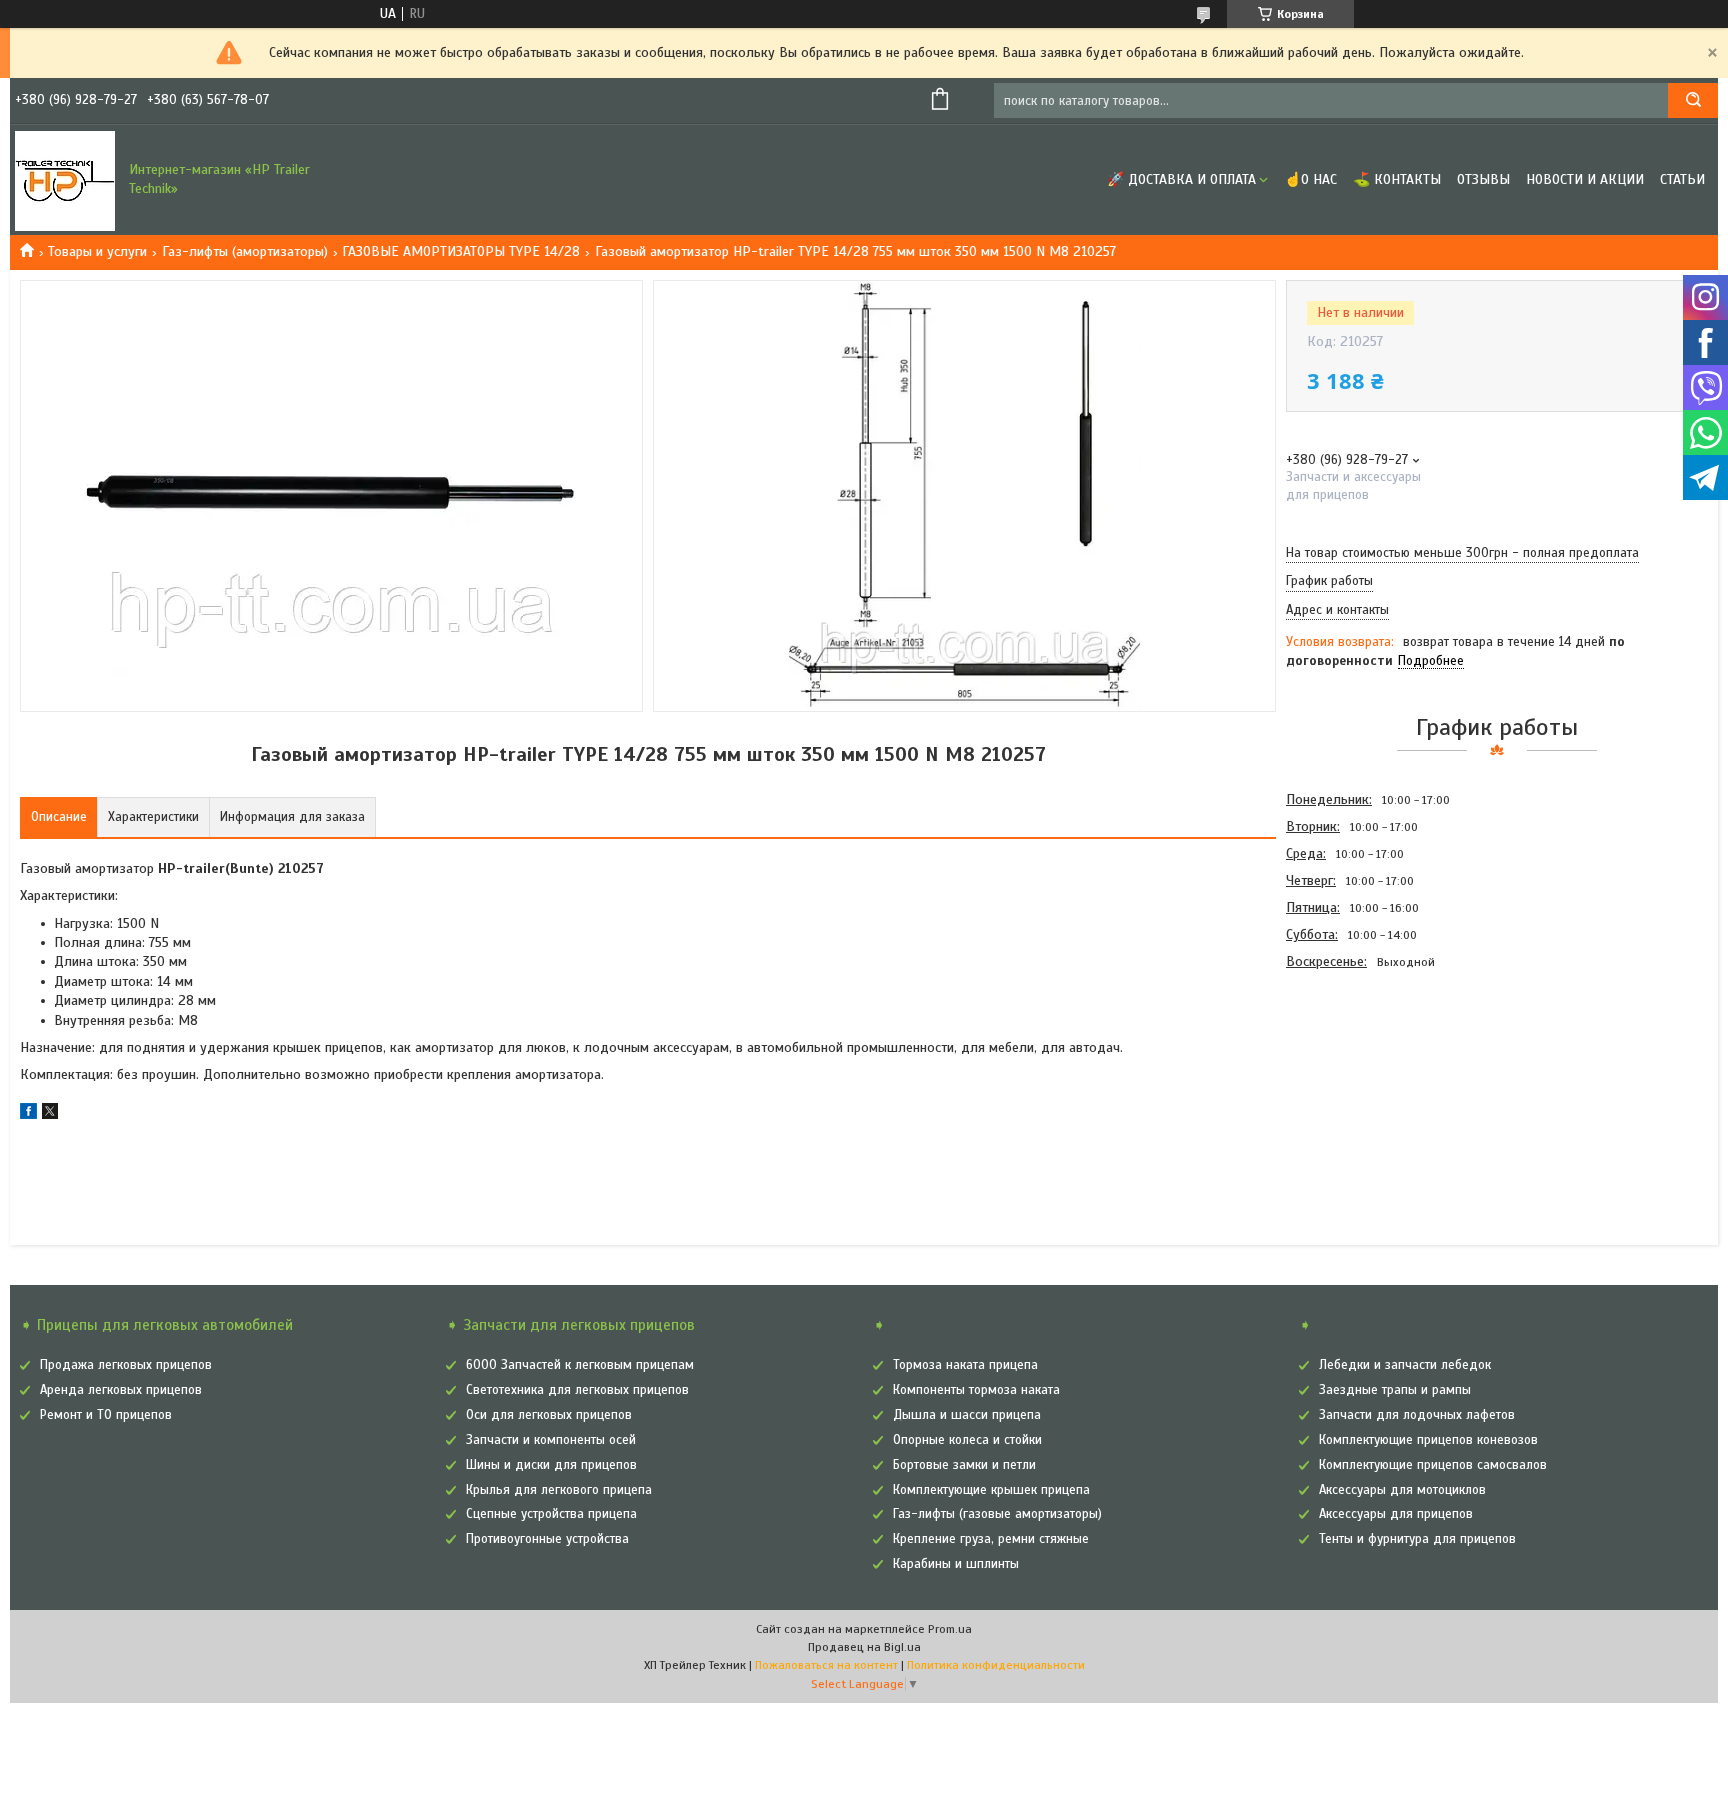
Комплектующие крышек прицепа (991, 1490)
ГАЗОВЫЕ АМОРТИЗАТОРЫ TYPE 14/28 (461, 251)
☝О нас (1310, 179)
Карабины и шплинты (956, 1564)
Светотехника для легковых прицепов (577, 1390)
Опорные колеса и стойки (967, 1440)
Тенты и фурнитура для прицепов (1417, 1539)
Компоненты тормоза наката (976, 1390)
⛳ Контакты (1397, 179)
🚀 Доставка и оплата (1181, 179)
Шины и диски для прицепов (551, 1465)
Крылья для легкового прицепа (559, 1490)
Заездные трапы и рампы (1395, 1390)
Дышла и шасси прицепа (967, 1415)
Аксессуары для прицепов (1396, 1514)
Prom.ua (950, 1629)
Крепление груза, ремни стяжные (991, 1539)
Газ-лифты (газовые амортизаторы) (997, 1514)
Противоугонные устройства (547, 1539)
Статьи (1682, 179)
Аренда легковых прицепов (121, 1390)
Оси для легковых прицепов (549, 1415)
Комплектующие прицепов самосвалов (1433, 1465)
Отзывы (1483, 179)
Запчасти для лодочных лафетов (1417, 1415)
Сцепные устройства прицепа (551, 1514)
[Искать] (1693, 100)
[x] (50, 1114)
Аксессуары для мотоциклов (1402, 1490)
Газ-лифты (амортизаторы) (245, 251)
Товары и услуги (97, 251)
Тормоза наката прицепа (965, 1365)
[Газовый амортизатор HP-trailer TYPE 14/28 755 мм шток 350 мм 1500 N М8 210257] (1357, 1083)
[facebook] (28, 1114)
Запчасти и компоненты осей (551, 1440)
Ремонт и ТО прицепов (106, 1415)
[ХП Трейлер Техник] (65, 180)
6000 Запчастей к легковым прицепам (580, 1365)
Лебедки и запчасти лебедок (1405, 1365)
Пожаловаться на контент (826, 1665)
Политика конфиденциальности (996, 1665)
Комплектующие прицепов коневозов (1428, 1440)
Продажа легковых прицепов (126, 1365)
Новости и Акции (1585, 179)
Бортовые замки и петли (964, 1465)
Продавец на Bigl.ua (864, 1647)
